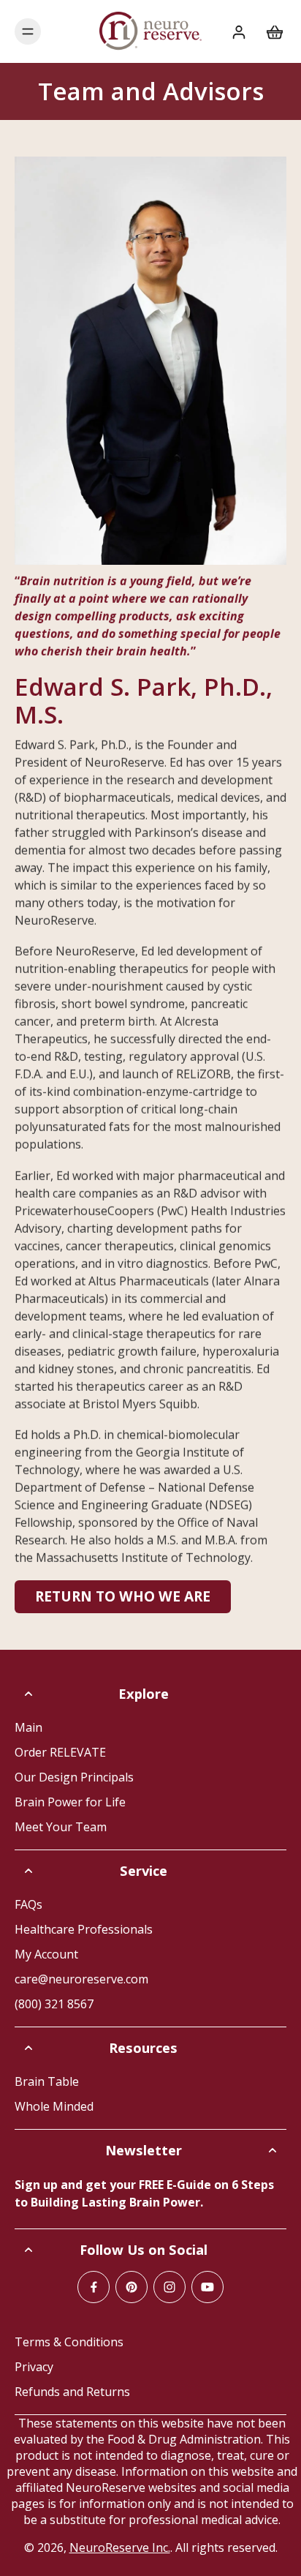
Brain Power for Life (70, 1802)
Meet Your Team (61, 1827)
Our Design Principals (74, 1777)
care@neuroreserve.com (81, 1979)
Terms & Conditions (69, 2342)
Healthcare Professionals (84, 1929)
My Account (46, 1954)
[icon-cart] (270, 31)
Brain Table (47, 2081)
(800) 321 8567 (54, 2004)
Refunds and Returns (72, 2392)
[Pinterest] (132, 2287)
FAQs (28, 1904)
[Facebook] (94, 2287)
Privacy (34, 2367)
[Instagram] (169, 2287)
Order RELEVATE (60, 1752)
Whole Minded (54, 2106)
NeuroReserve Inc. (120, 2547)
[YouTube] (207, 2287)
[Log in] (238, 31)
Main (28, 1727)
